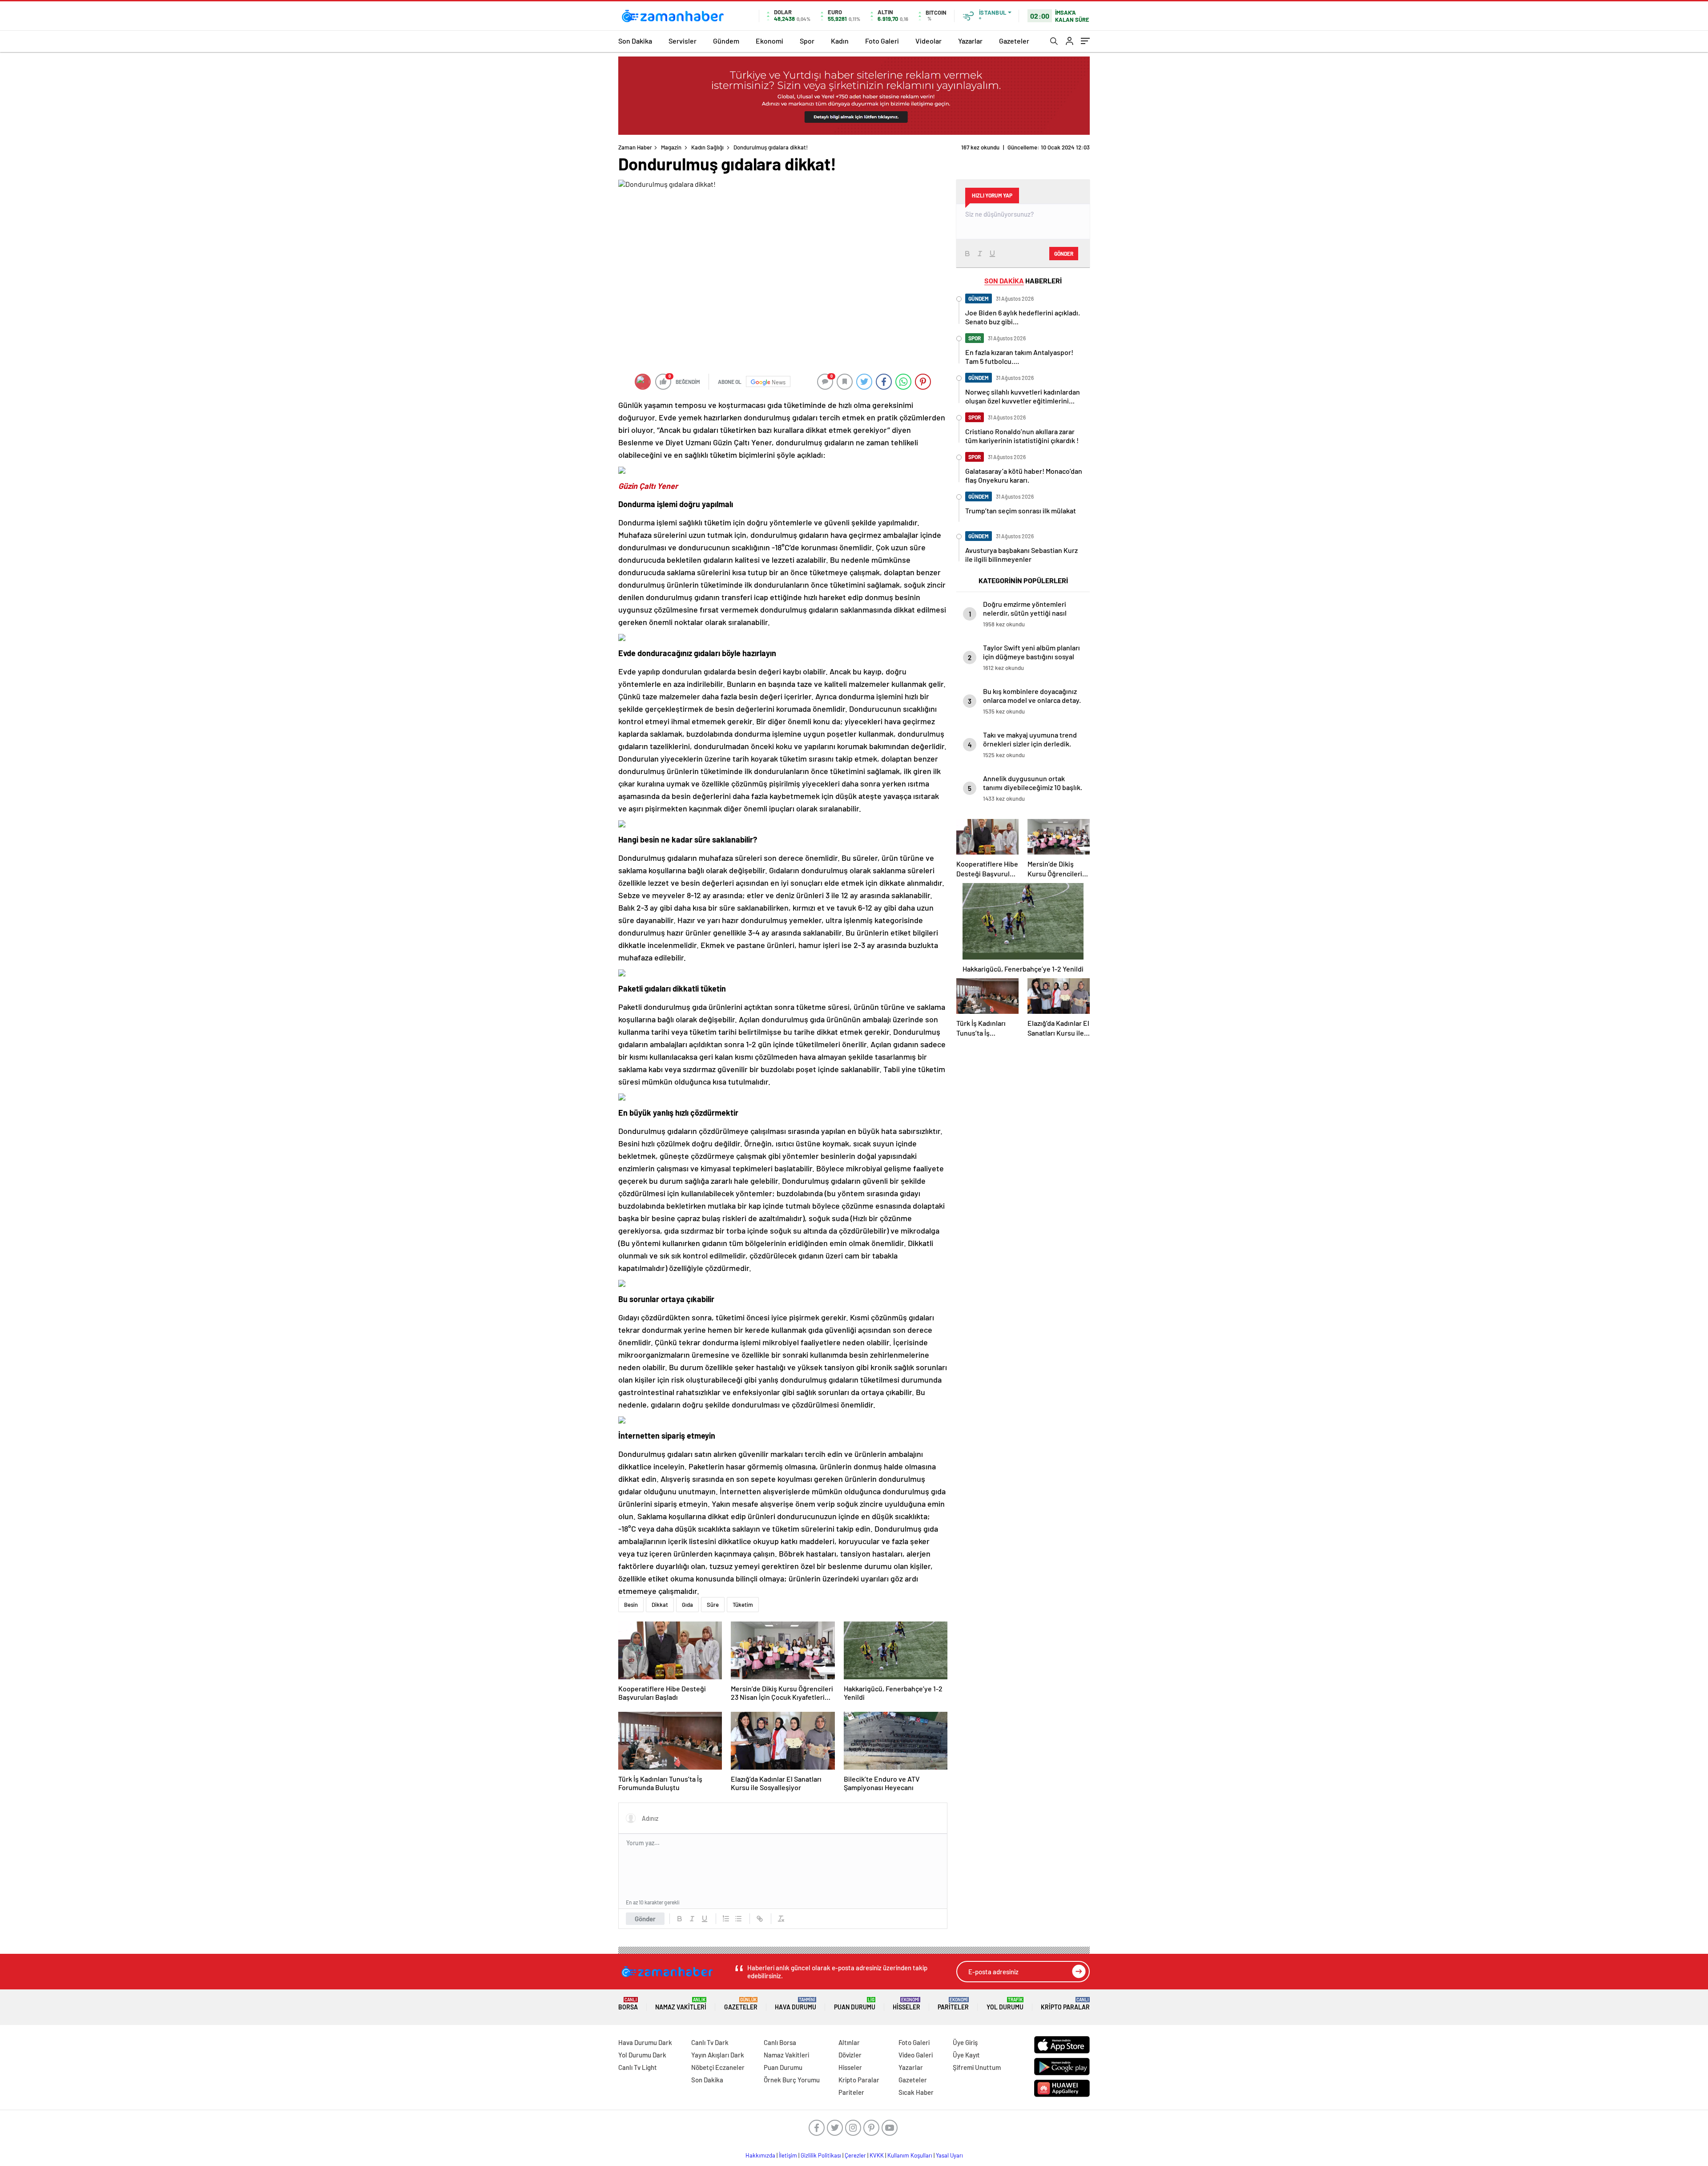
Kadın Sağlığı (707, 147)
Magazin (671, 147)
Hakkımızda (760, 2155)
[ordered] (726, 1919)
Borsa (628, 2004)
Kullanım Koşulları (910, 2155)
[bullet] (738, 1919)
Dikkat (660, 1605)
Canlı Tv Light (638, 2067)
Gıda (687, 1605)
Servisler (683, 41)
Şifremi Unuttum (977, 2067)
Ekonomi (769, 41)
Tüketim (743, 1605)
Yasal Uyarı (949, 2155)
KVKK (877, 2155)
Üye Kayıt (966, 2055)
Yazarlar (970, 41)
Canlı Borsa (780, 2042)
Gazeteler (1014, 41)
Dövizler (850, 2055)
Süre (713, 1605)
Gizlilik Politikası (821, 2155)
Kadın (840, 41)
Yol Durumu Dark (642, 2055)
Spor (807, 41)
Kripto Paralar (1065, 2004)
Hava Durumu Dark (645, 2042)
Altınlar (849, 2042)
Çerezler (855, 2155)
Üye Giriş (965, 2042)
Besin (631, 1605)
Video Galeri (916, 2055)
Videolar (929, 41)
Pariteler (953, 2004)
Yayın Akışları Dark (718, 2055)
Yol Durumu (1005, 2004)
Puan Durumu (855, 2004)
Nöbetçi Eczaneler (718, 2067)
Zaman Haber (635, 147)
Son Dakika (635, 41)
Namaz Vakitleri (681, 2004)
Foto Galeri (882, 41)
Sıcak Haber (916, 2092)
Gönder (645, 1919)
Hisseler (906, 2004)
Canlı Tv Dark (710, 2042)
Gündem (726, 41)
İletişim (788, 2155)
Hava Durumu (796, 2004)
